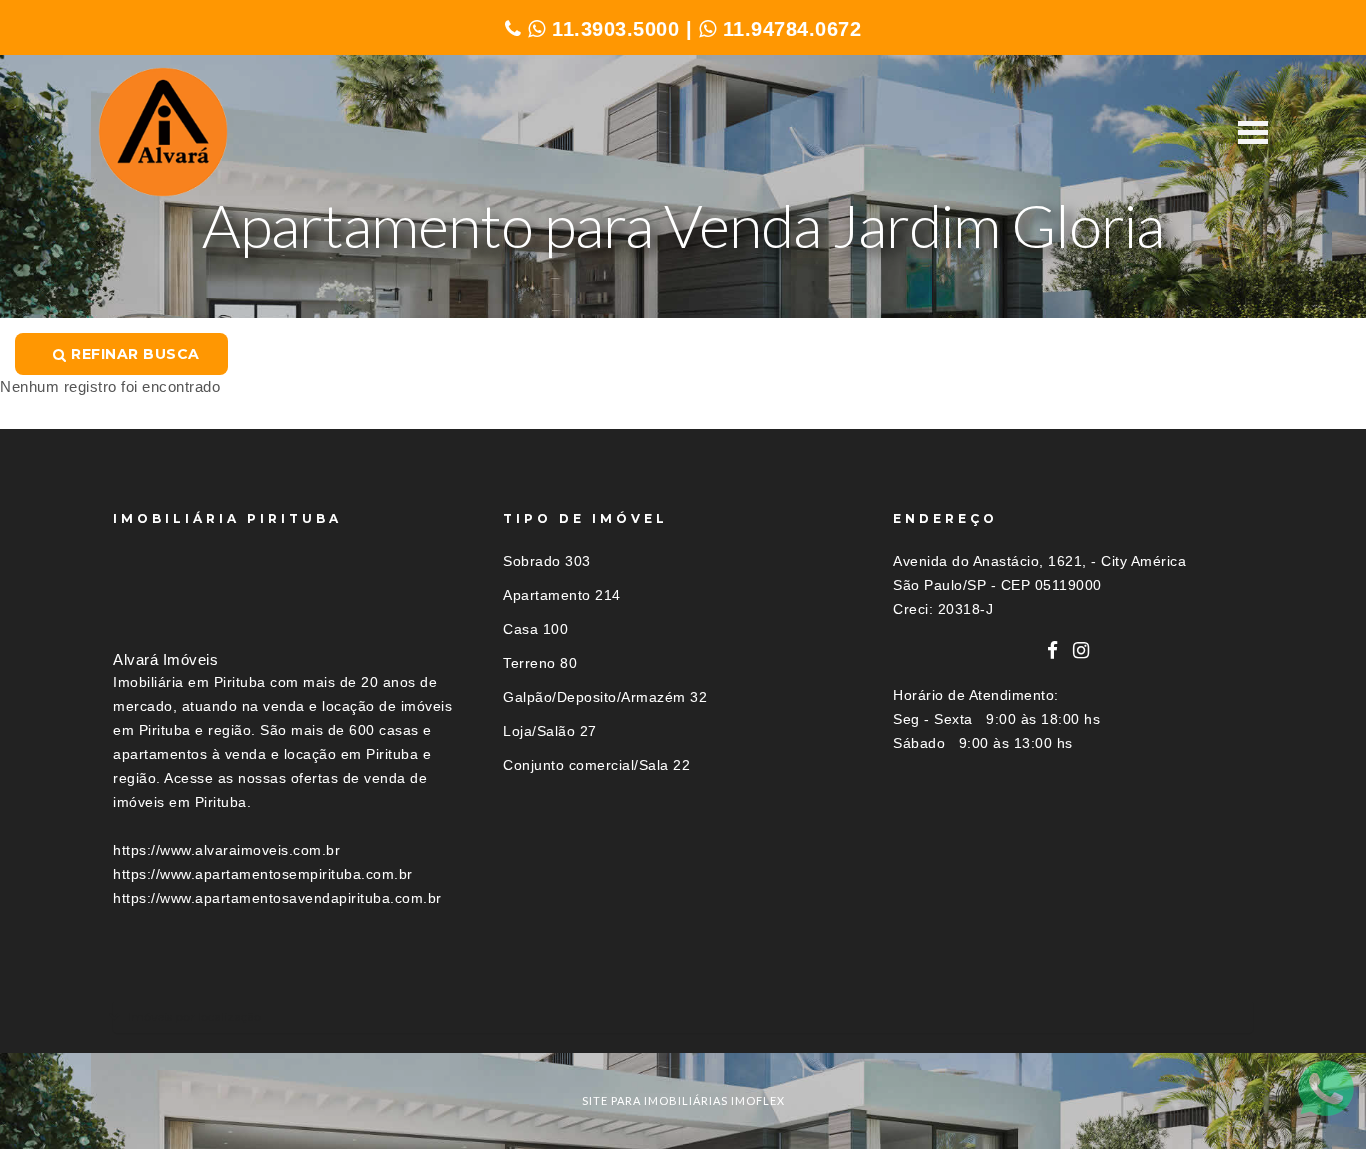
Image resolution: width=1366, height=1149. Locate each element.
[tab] (683, 1016)
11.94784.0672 (788, 29)
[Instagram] (1081, 650)
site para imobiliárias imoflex (683, 1100)
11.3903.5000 (612, 29)
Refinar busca (133, 354)
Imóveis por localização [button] (194, 1016)
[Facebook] (1053, 650)
